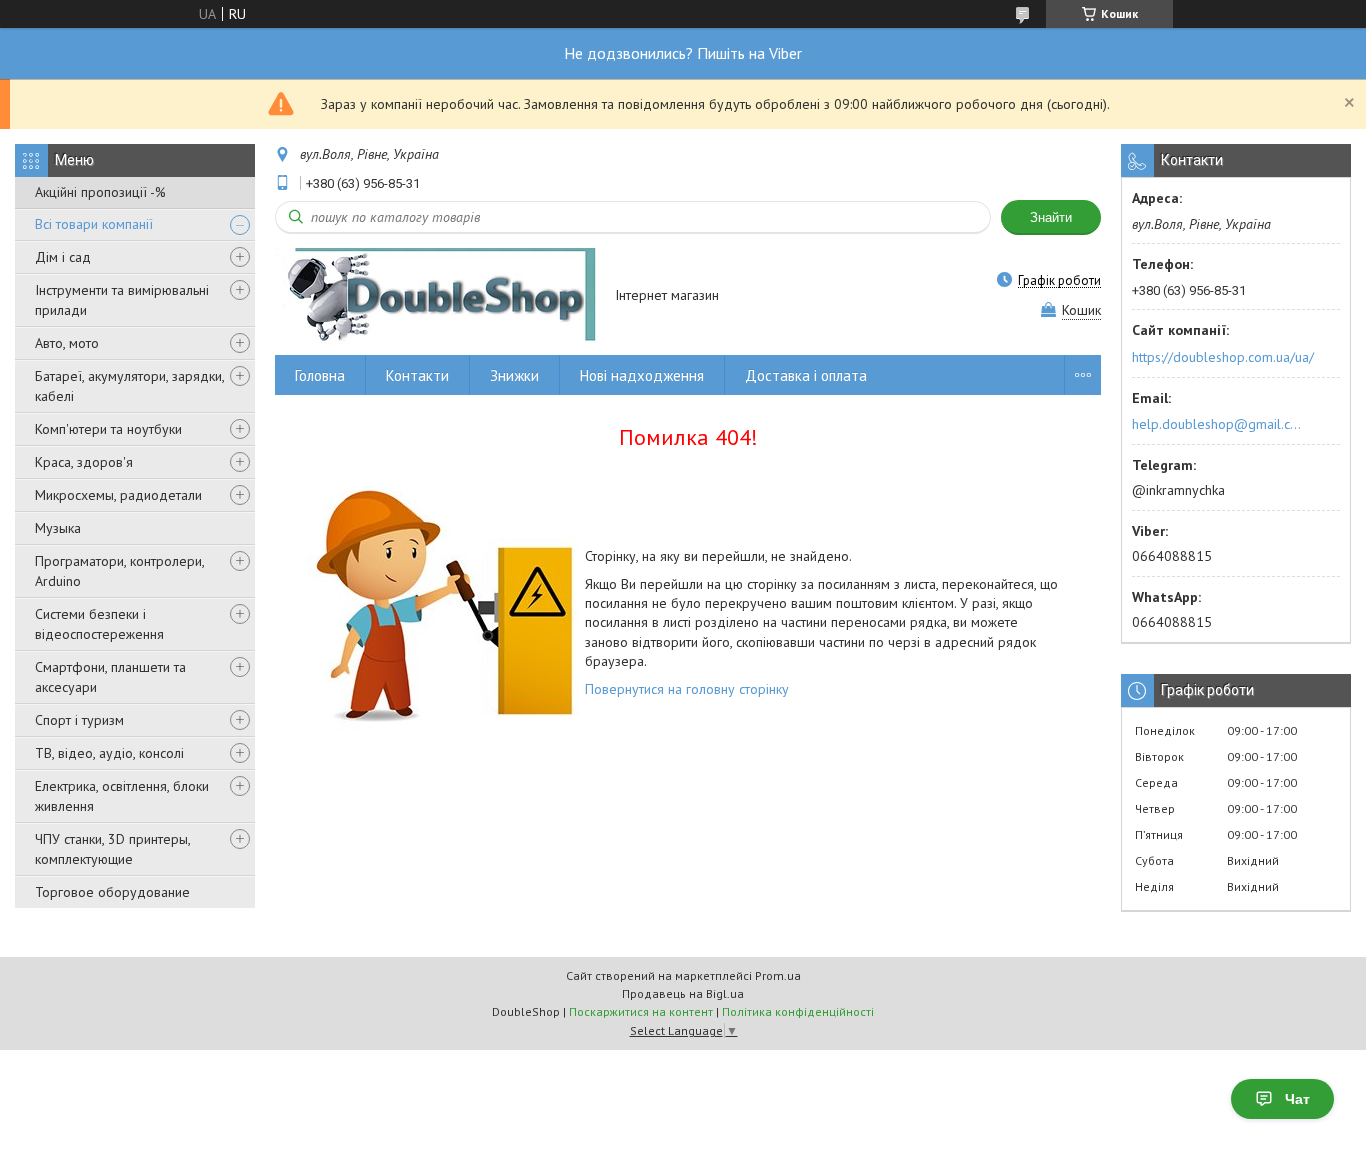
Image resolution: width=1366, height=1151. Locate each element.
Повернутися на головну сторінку (687, 689)
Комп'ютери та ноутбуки (108, 429)
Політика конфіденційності (798, 1011)
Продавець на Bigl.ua (683, 993)
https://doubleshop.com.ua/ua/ (1223, 357)
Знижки (514, 375)
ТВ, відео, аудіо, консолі (109, 753)
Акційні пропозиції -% (100, 192)
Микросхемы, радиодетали (118, 495)
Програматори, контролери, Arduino (119, 571)
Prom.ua (778, 975)
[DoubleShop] (435, 296)
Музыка (58, 528)
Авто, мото (67, 343)
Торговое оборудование (112, 892)
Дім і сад (63, 257)
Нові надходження (642, 375)
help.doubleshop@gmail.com (1219, 424)
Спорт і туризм (79, 720)
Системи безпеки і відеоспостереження (99, 624)
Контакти (417, 375)
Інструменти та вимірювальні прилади (122, 300)
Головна (320, 375)
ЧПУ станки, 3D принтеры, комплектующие (112, 849)
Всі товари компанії (94, 224)
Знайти (1051, 217)
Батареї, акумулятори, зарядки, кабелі (129, 386)
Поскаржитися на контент (641, 1011)
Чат (1297, 1099)
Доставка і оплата (806, 375)
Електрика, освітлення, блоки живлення (122, 796)
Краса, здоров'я (84, 462)
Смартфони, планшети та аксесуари (110, 677)
